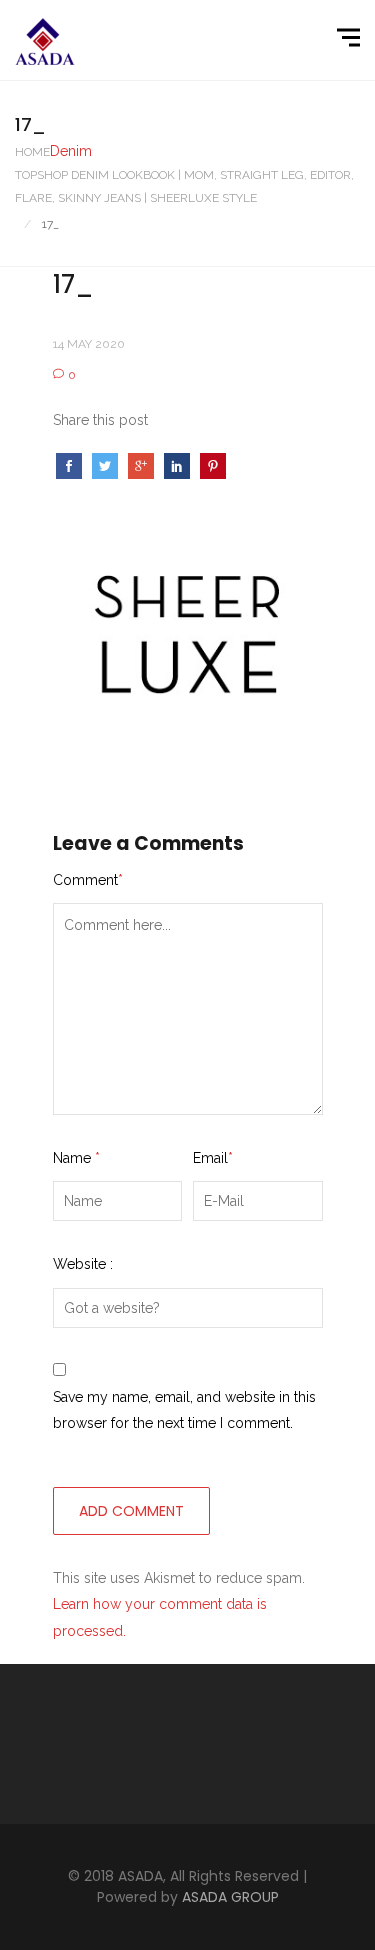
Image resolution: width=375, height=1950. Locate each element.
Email (213, 1158)
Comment (88, 880)
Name (76, 1158)
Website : (83, 1264)
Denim (71, 151)
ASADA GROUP (230, 1897)
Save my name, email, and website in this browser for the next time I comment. (184, 1410)
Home (32, 152)
